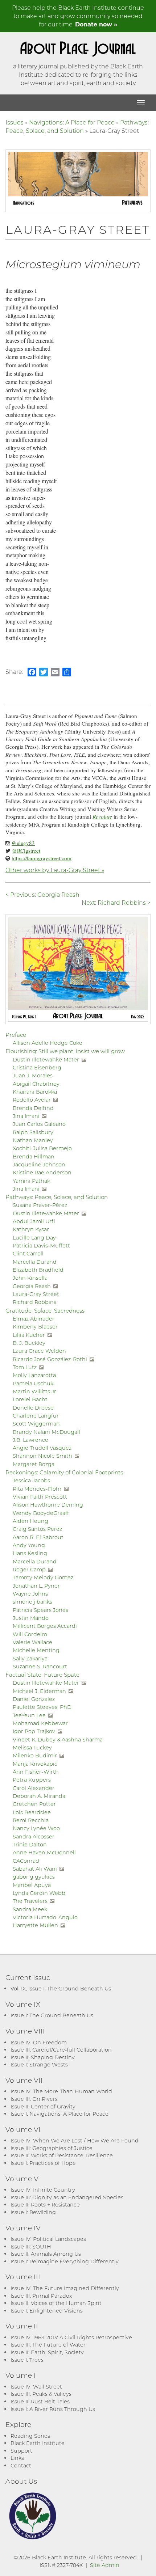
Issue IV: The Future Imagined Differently (65, 2288)
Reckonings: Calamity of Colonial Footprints (64, 1472)
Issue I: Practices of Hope (43, 2163)
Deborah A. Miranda (39, 1796)
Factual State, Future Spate (42, 1675)
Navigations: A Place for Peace (72, 122)
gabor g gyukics (34, 1877)
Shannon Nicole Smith (42, 1456)
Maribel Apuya (32, 1885)
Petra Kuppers (32, 1780)
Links (17, 2458)
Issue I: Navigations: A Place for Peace (59, 2114)
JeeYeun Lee (29, 1715)
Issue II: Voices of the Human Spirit (56, 2303)
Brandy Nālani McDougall (46, 1432)
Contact (21, 2465)
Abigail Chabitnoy (36, 1084)
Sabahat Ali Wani (35, 1869)
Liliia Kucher (29, 1335)
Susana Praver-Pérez (40, 1205)
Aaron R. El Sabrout (38, 1537)
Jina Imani (26, 1116)
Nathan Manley (33, 1140)
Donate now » (96, 24)
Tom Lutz (25, 1367)
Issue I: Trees (27, 2360)
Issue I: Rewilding (33, 2212)
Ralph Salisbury (33, 1132)
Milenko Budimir (35, 1755)
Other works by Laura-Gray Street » (55, 870)
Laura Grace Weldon (39, 1351)
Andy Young (29, 1545)
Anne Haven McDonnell (44, 1852)
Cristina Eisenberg (37, 1067)
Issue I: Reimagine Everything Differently (65, 2261)
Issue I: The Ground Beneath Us (52, 2015)
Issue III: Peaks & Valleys (41, 2394)
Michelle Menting (36, 1650)
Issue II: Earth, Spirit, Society (47, 2352)
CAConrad (26, 1861)
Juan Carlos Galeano (39, 1124)
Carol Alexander (34, 1788)
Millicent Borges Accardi (45, 1626)
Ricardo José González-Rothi (50, 1359)
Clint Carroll (28, 1253)
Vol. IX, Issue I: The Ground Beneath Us (61, 1988)
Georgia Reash (32, 1286)
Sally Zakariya (30, 1658)
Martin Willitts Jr (34, 1391)
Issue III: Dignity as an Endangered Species (67, 2197)
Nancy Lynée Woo (36, 1828)
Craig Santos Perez (37, 1529)
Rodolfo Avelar (32, 1100)
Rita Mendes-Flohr (37, 1489)
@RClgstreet (26, 850)
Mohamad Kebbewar (40, 1723)
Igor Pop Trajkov (34, 1731)
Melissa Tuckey (32, 1747)
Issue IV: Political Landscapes (48, 2239)
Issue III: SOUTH (31, 2246)
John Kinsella (30, 1278)
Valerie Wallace (32, 1642)
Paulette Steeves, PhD (42, 1707)
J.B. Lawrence (30, 1440)
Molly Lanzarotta (34, 1375)
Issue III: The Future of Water (48, 2345)
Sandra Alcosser (34, 1836)
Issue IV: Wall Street (36, 2387)
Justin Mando (31, 1618)
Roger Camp (29, 1569)
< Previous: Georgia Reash (42, 894)
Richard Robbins (34, 1302)
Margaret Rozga (34, 1464)
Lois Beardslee (32, 1812)
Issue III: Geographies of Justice (52, 2148)
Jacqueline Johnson (39, 1164)
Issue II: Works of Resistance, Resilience (62, 2155)
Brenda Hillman (34, 1156)
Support (21, 2451)
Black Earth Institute (38, 2443)
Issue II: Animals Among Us (46, 2254)
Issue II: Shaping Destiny (43, 2057)
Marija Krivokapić (35, 1764)
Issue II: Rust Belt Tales (40, 2401)
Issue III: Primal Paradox (41, 2296)
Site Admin (105, 2565)
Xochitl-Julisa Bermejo (42, 1148)
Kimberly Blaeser (35, 1327)
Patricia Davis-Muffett (41, 1245)
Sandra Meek (30, 1909)
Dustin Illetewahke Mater (46, 1059)
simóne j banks (32, 1602)
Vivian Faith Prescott (40, 1497)
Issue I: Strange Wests (39, 2064)
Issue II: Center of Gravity (43, 2106)
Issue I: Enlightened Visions (47, 2311)
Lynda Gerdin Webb (39, 1893)
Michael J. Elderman (39, 1691)
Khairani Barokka (35, 1092)
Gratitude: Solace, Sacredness (45, 1310)
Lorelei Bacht (30, 1399)
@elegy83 (23, 843)
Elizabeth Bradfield (38, 1270)
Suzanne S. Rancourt (40, 1666)
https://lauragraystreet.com (42, 858)
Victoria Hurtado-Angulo (45, 1917)
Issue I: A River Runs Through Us (53, 2409)
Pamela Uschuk (33, 1383)
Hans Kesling (30, 1553)
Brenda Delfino (33, 1108)
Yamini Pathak (31, 1181)
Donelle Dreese (33, 1408)
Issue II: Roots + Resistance (45, 2205)
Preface (16, 1035)
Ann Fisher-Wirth (36, 1772)
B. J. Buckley (29, 1343)
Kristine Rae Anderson (42, 1172)
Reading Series (30, 2436)
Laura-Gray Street (36, 1294)
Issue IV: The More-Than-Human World (61, 2091)
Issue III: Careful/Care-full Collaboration (61, 2050)
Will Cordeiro (30, 1634)
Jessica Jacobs (31, 1480)
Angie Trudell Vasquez (42, 1448)
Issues (15, 122)
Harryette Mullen (35, 1925)
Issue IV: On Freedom (39, 2042)
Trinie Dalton (30, 1844)
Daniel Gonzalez (34, 1699)
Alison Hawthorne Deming (48, 1505)
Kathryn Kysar (31, 1229)
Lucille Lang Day (34, 1238)
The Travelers (30, 1901)
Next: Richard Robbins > (116, 902)
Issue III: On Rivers (34, 2099)
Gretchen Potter (34, 1804)
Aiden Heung (30, 1521)
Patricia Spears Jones (40, 1610)
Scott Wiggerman (36, 1424)
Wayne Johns (30, 1594)
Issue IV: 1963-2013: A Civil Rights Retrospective (71, 2337)
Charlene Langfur (36, 1416)
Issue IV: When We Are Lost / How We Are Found (75, 2140)
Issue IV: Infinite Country (43, 2190)
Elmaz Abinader (34, 1319)
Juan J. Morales (33, 1075)
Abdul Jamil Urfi (34, 1221)
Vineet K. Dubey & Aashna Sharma (58, 1739)
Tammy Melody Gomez (43, 1577)
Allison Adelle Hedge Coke (48, 1043)
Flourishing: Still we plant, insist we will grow (65, 1051)
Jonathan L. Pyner (36, 1586)
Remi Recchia (31, 1820)
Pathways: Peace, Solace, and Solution (77, 126)
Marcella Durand (35, 1262)
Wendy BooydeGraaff (41, 1513)
